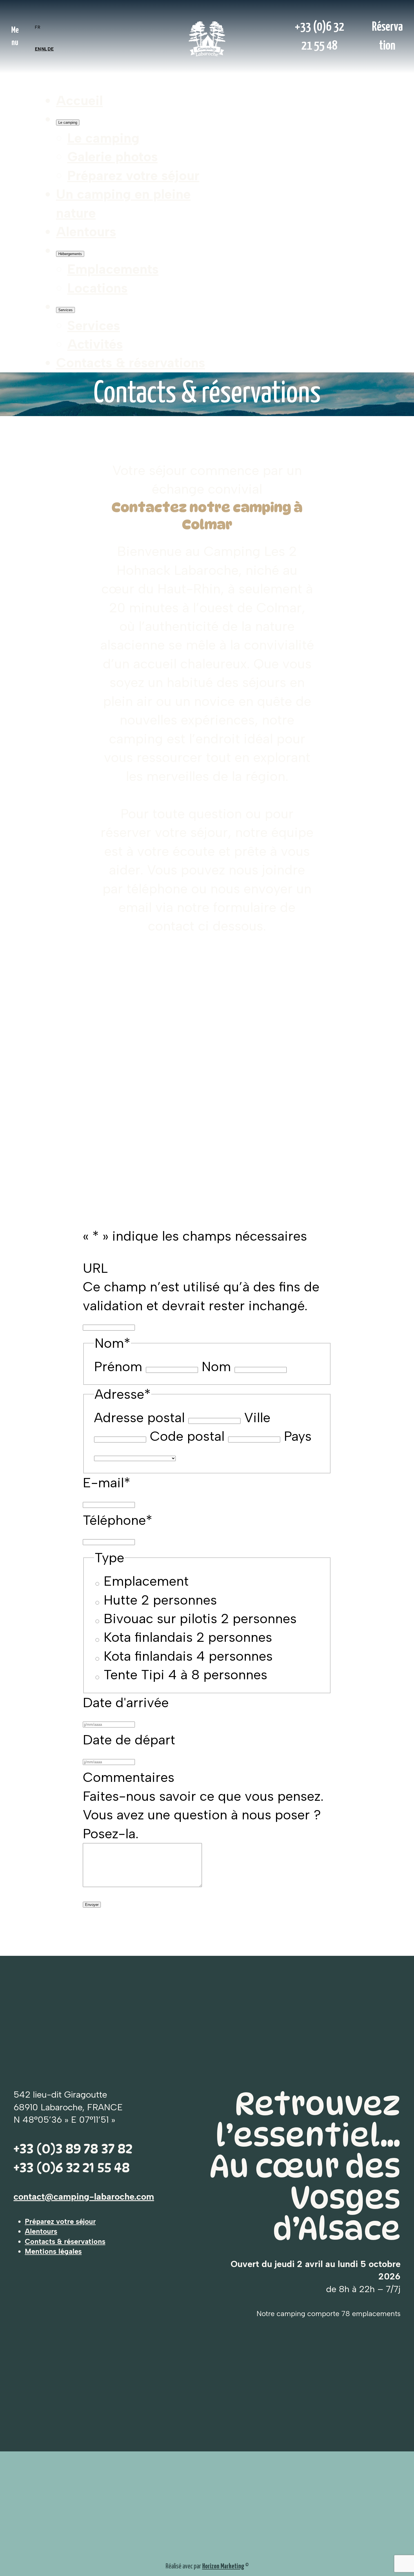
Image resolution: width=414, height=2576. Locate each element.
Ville (257, 1418)
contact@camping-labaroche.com (84, 2197)
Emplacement (146, 1581)
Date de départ (129, 1740)
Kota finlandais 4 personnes (188, 1656)
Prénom (118, 1367)
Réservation (387, 36)
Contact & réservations (319, 323)
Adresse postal (139, 1418)
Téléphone (118, 1520)
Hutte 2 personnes (160, 1600)
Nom (216, 1367)
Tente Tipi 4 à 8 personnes (185, 1675)
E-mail (107, 1483)
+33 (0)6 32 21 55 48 (320, 36)
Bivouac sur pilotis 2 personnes (200, 1619)
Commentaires (129, 1777)
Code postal (187, 1436)
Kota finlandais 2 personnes (188, 1637)
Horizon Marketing (223, 2566)
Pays (298, 1436)
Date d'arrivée (126, 1703)
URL (95, 1268)
